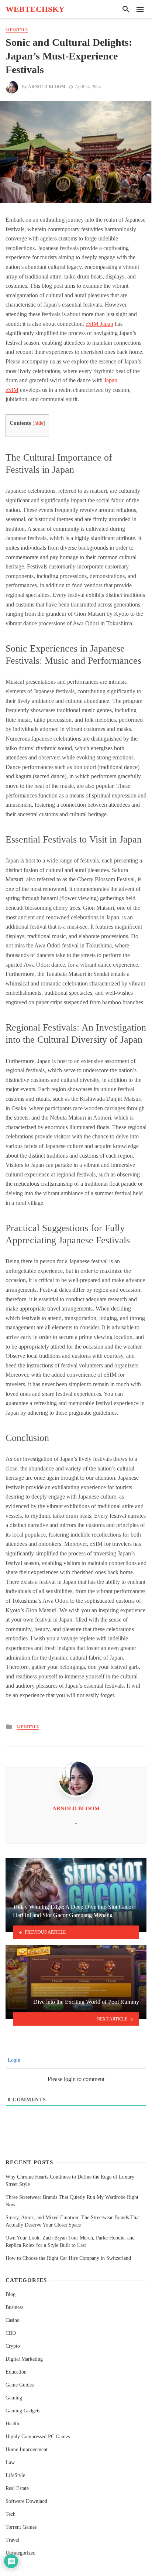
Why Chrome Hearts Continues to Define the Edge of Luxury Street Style (70, 2181)
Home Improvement (27, 2449)
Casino (13, 2320)
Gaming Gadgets (23, 2411)
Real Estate (17, 2488)
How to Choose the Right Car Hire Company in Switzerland (68, 2258)
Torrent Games (21, 2527)
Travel (12, 2540)
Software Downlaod (26, 2501)
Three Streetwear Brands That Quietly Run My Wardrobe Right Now (72, 2201)
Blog (11, 2294)
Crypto (13, 2346)
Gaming (14, 2398)
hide (39, 423)
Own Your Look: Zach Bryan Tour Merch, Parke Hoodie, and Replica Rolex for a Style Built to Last (70, 2242)
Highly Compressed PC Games (38, 2437)
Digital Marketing (24, 2359)
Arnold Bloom (47, 87)
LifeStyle (17, 30)
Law (10, 2462)
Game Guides (20, 2385)
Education (16, 2372)
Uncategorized (20, 2553)
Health (12, 2424)
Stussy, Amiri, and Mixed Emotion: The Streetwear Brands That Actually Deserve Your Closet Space (73, 2221)
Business (14, 2307)
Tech (11, 2514)
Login (13, 2060)
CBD (11, 2333)
